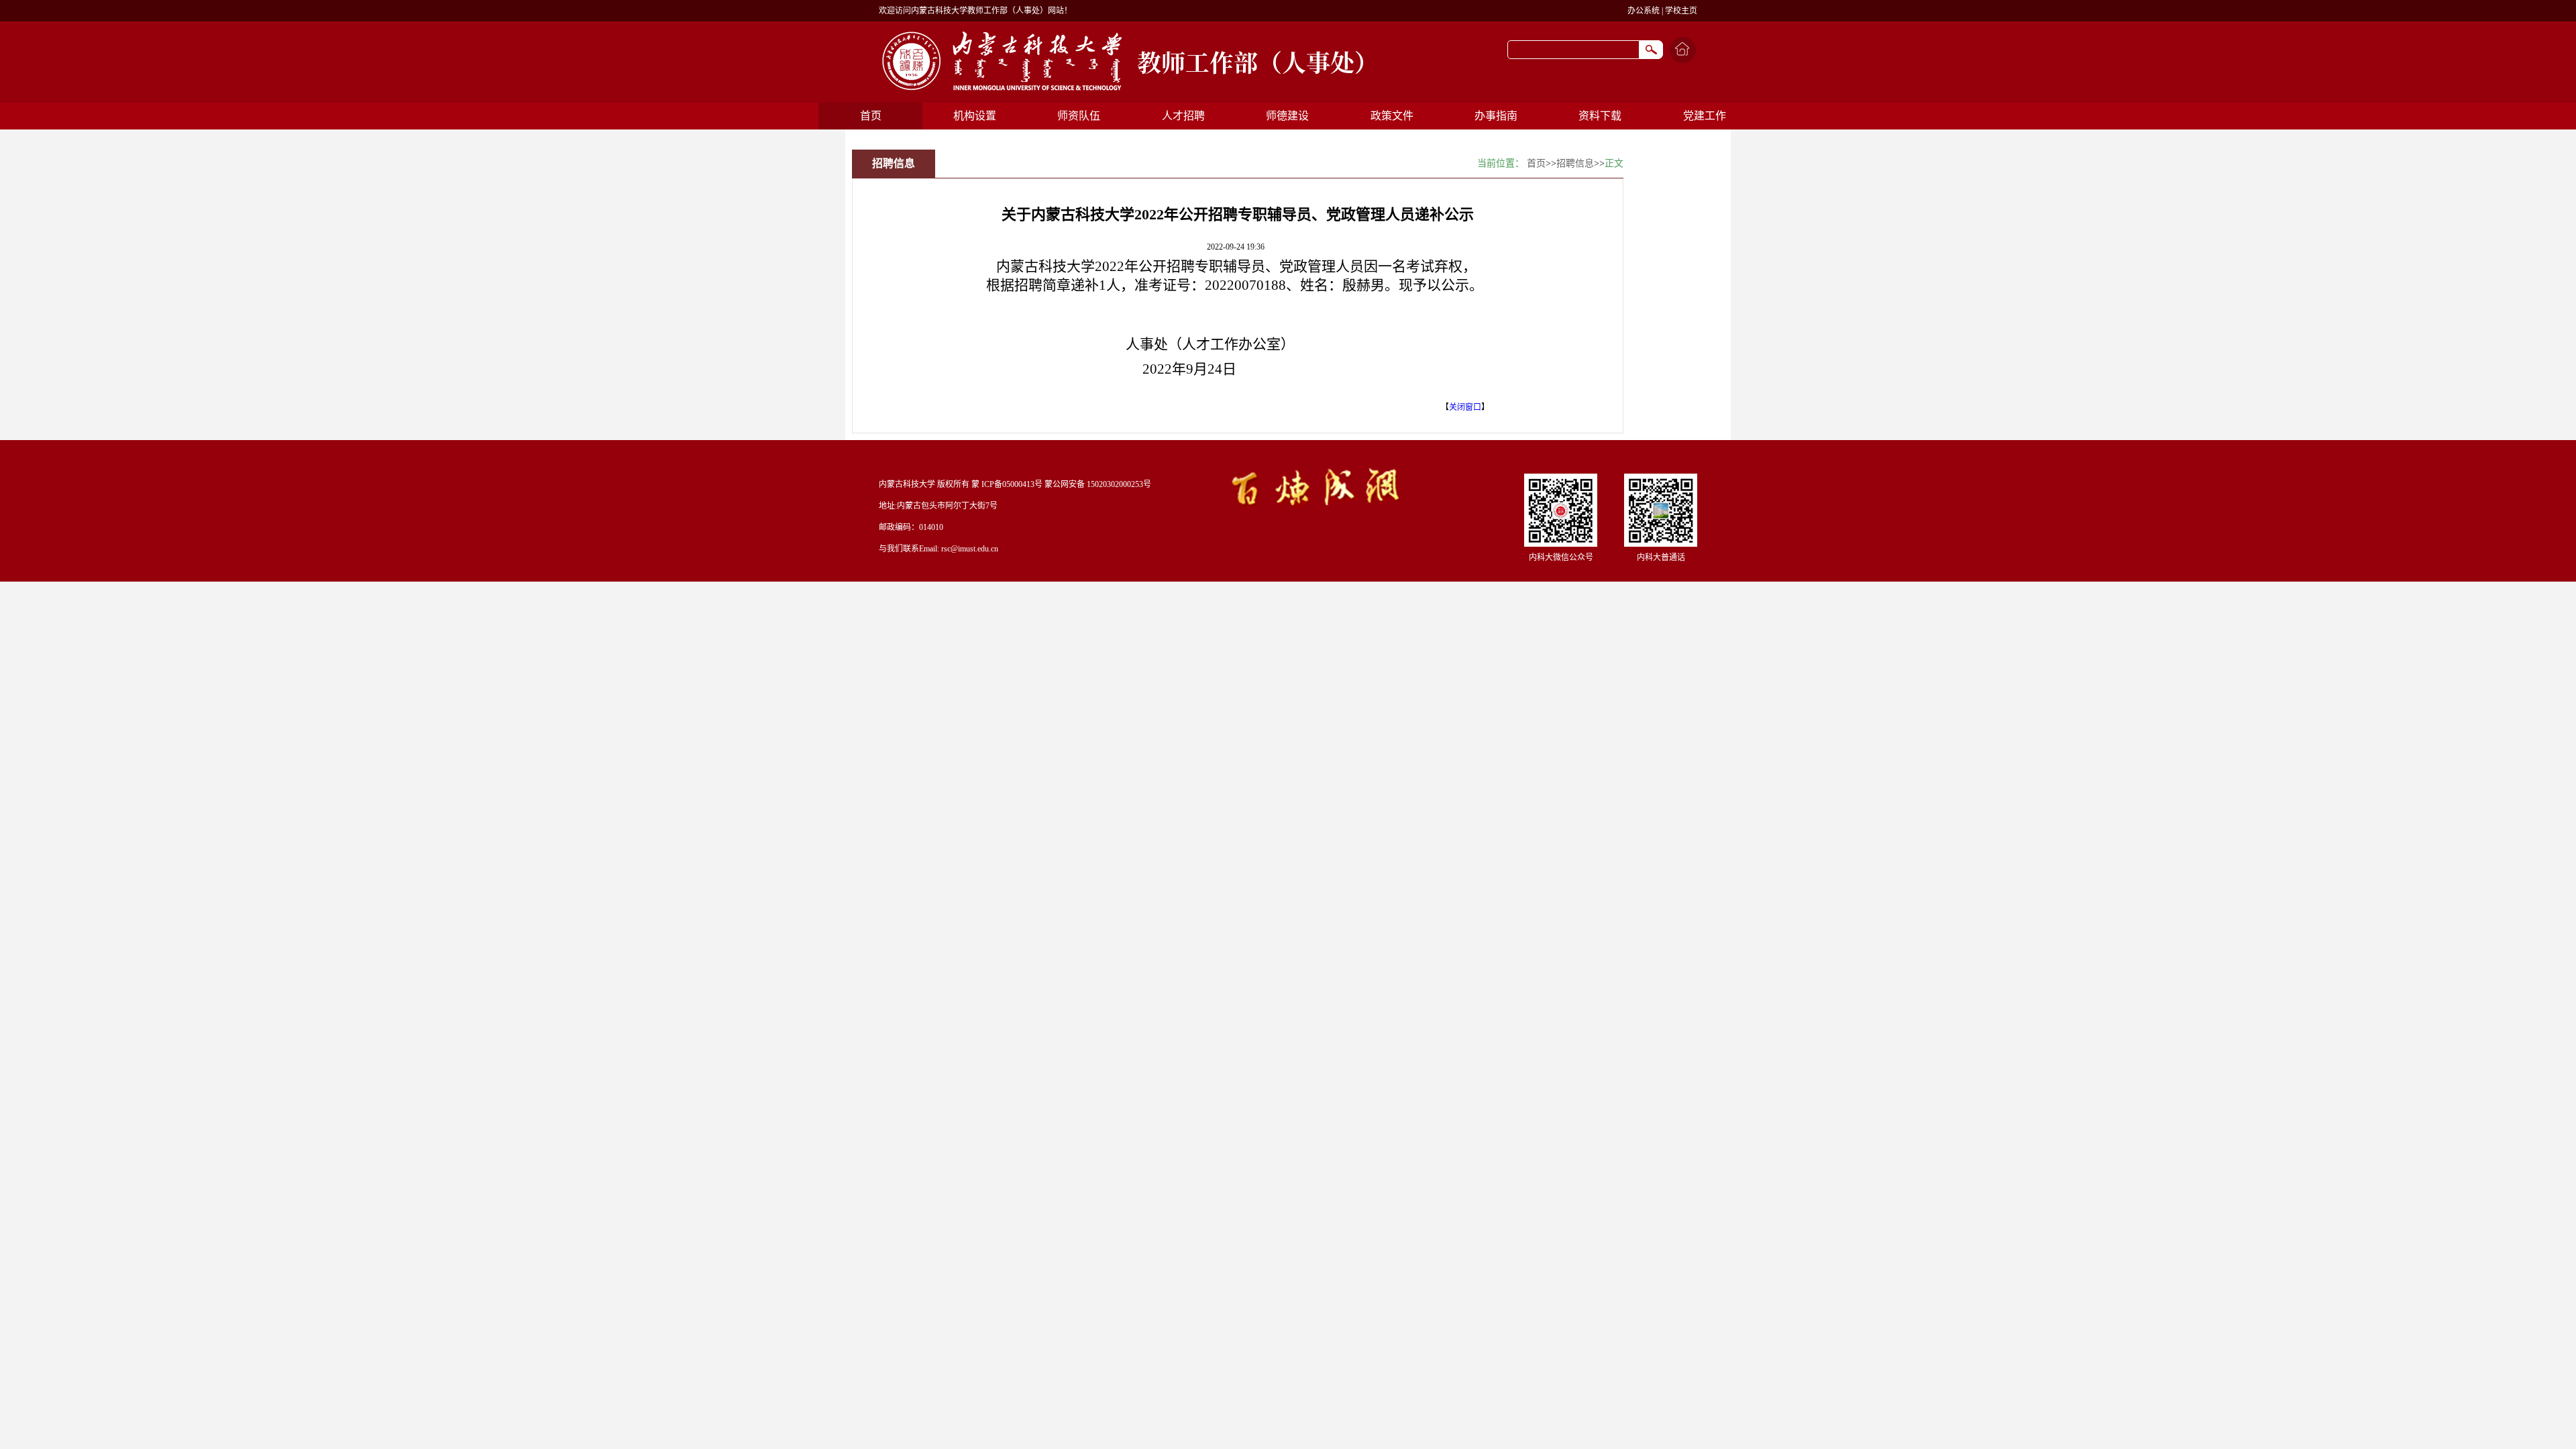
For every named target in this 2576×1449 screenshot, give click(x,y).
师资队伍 (1079, 116)
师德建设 (1287, 116)
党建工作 (1705, 116)
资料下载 (1600, 116)
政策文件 (1392, 116)
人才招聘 (1183, 116)
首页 (871, 116)
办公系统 (1644, 11)
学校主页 (1681, 11)
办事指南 (1496, 116)
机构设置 (975, 116)
